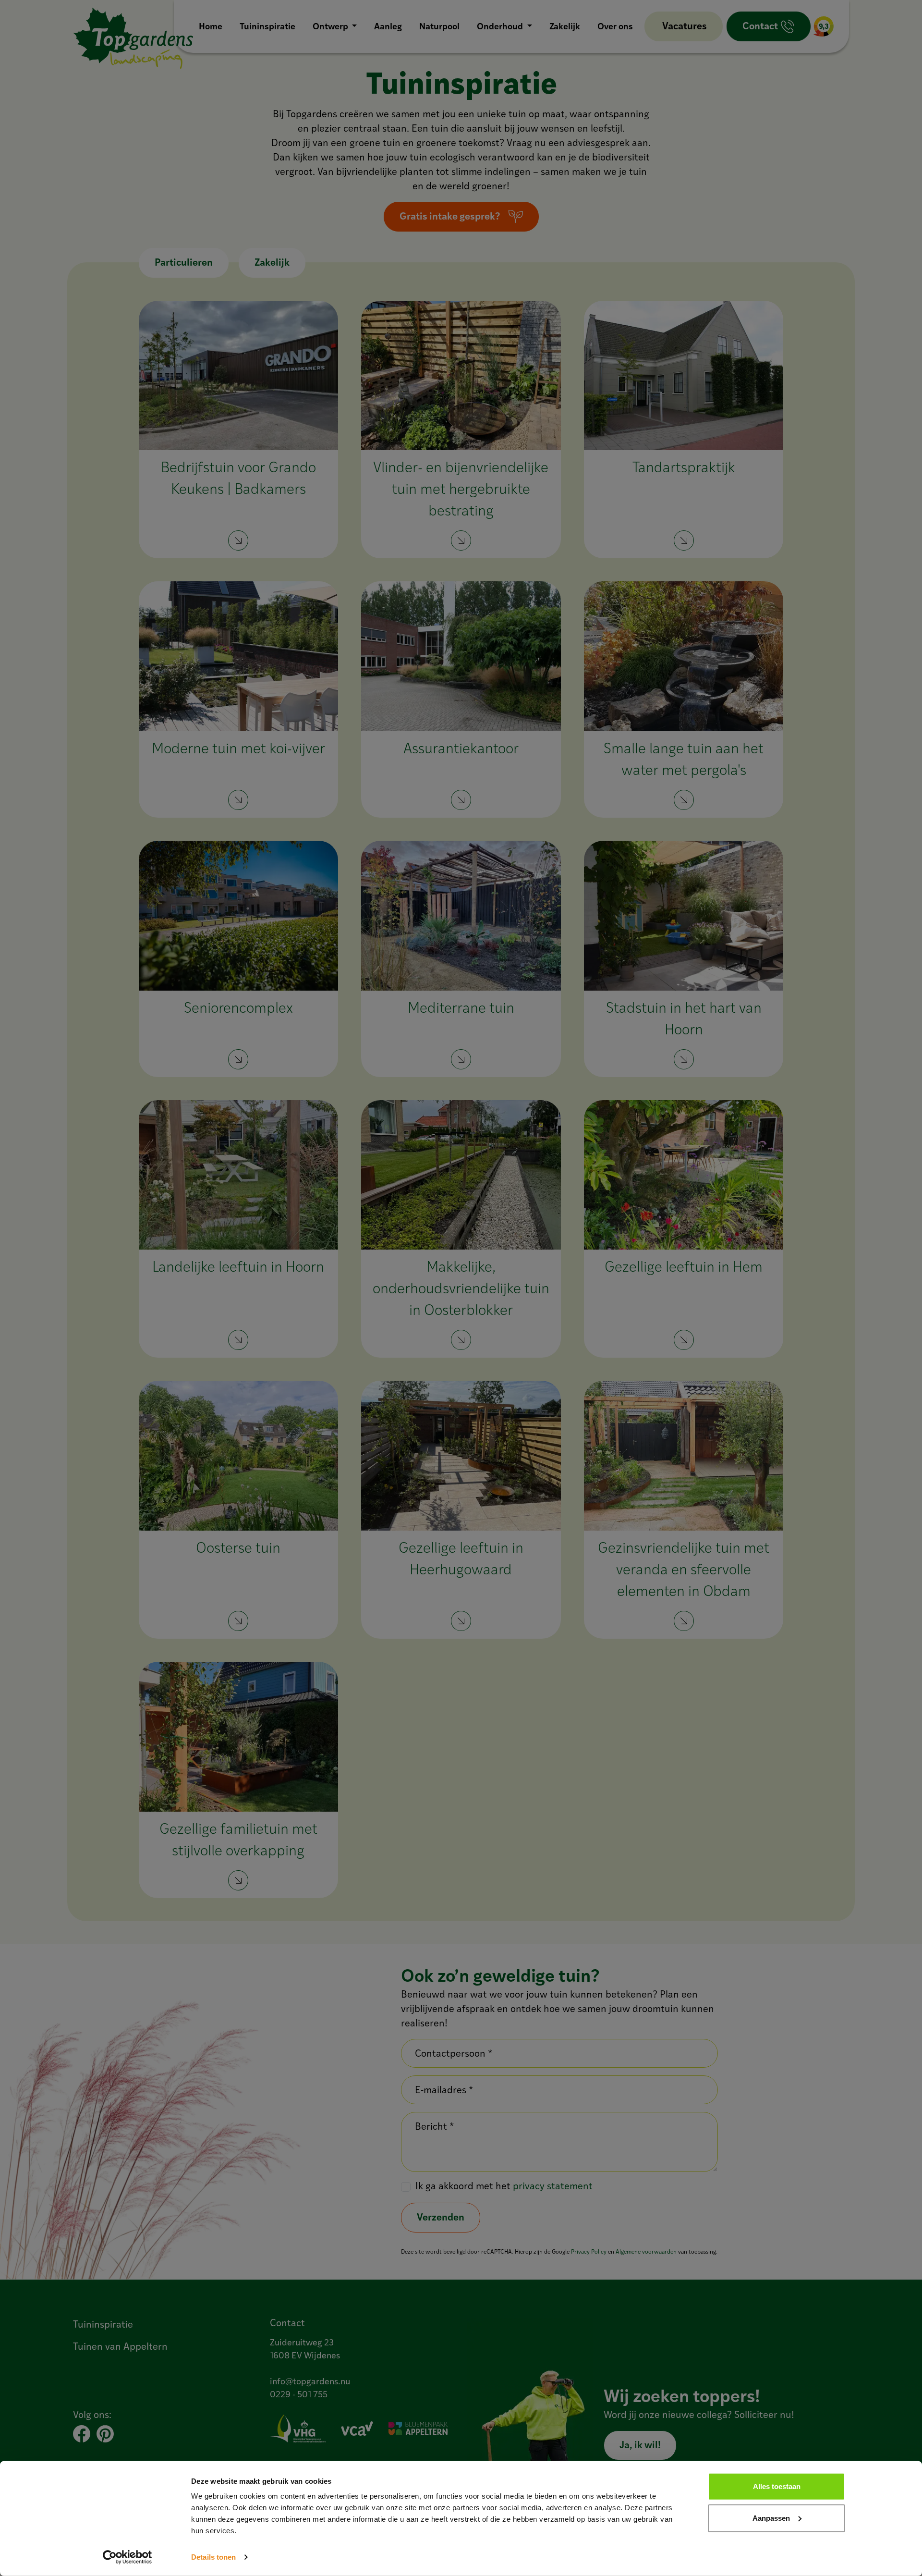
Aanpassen (771, 2518)
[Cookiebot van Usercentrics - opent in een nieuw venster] (127, 2557)
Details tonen (213, 2557)
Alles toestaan (777, 2486)
